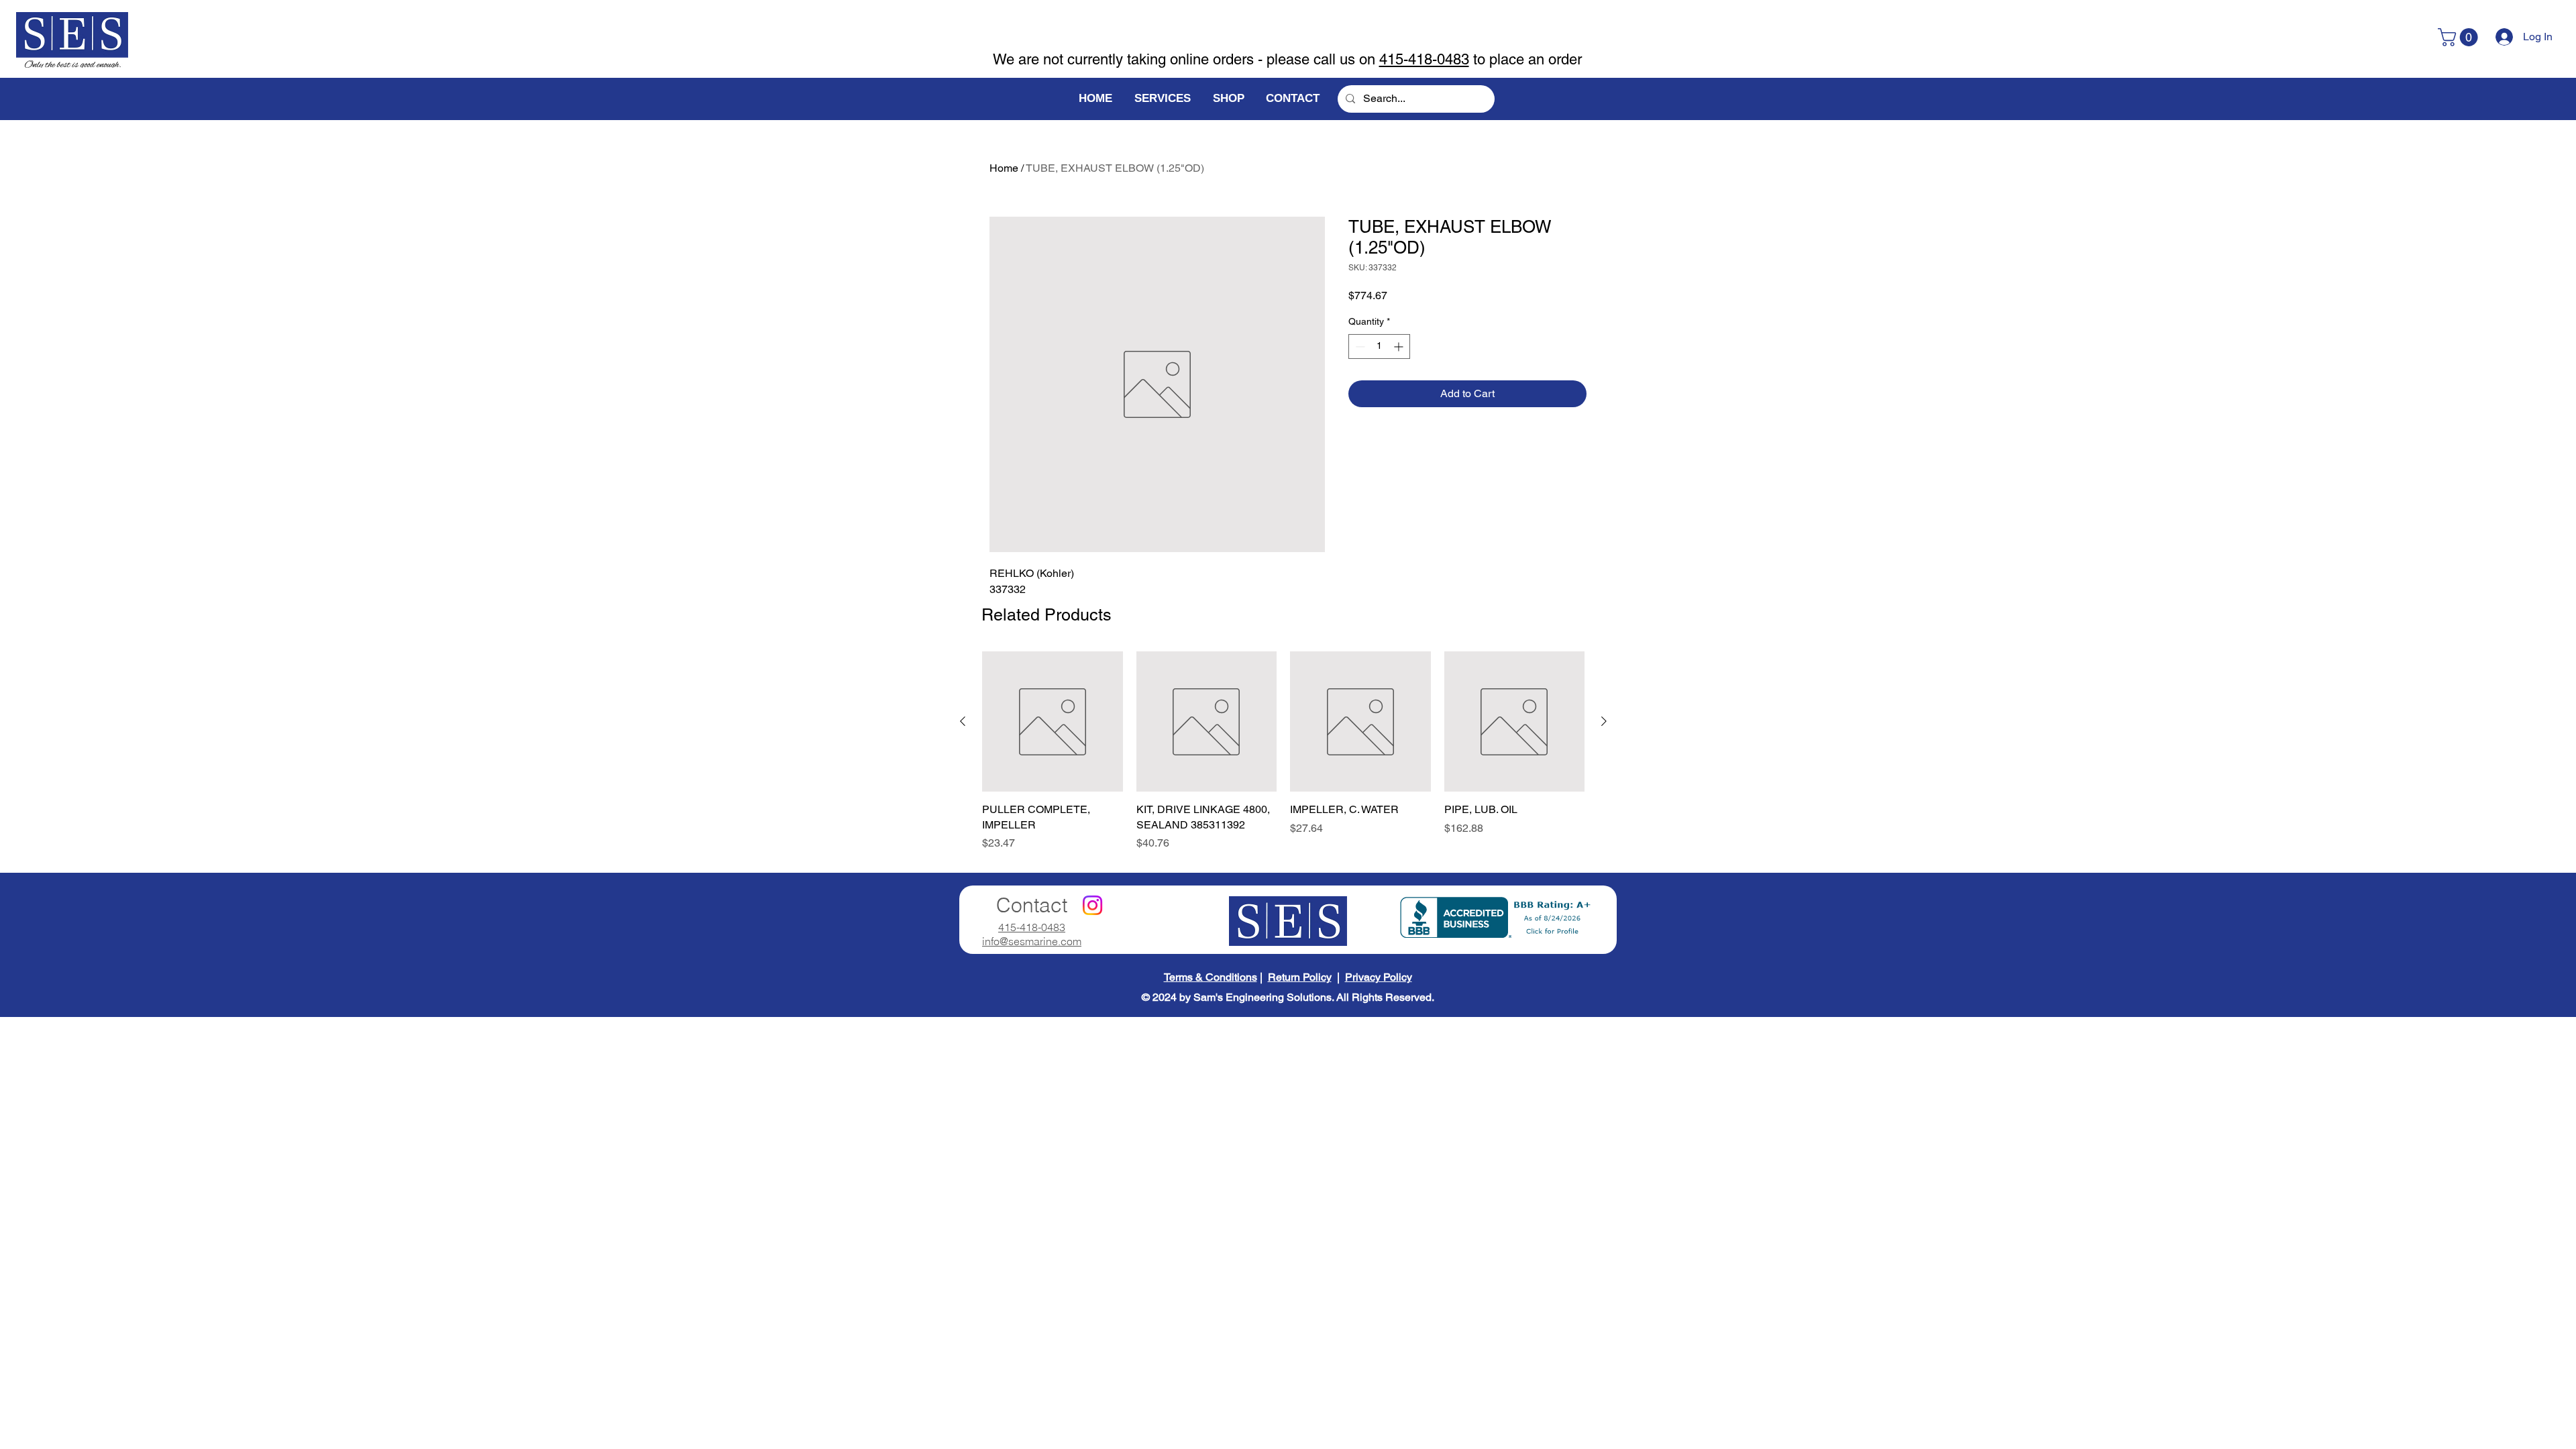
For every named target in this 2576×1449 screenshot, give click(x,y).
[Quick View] (1053, 722)
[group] (1283, 751)
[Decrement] (1359, 346)
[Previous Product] (963, 721)
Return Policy (1300, 977)
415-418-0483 (1424, 59)
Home (1004, 168)
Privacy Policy (1379, 977)
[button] (2460, 37)
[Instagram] (1092, 905)
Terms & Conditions (1211, 977)
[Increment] (1400, 346)
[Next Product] (1604, 721)
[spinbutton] (1379, 346)
